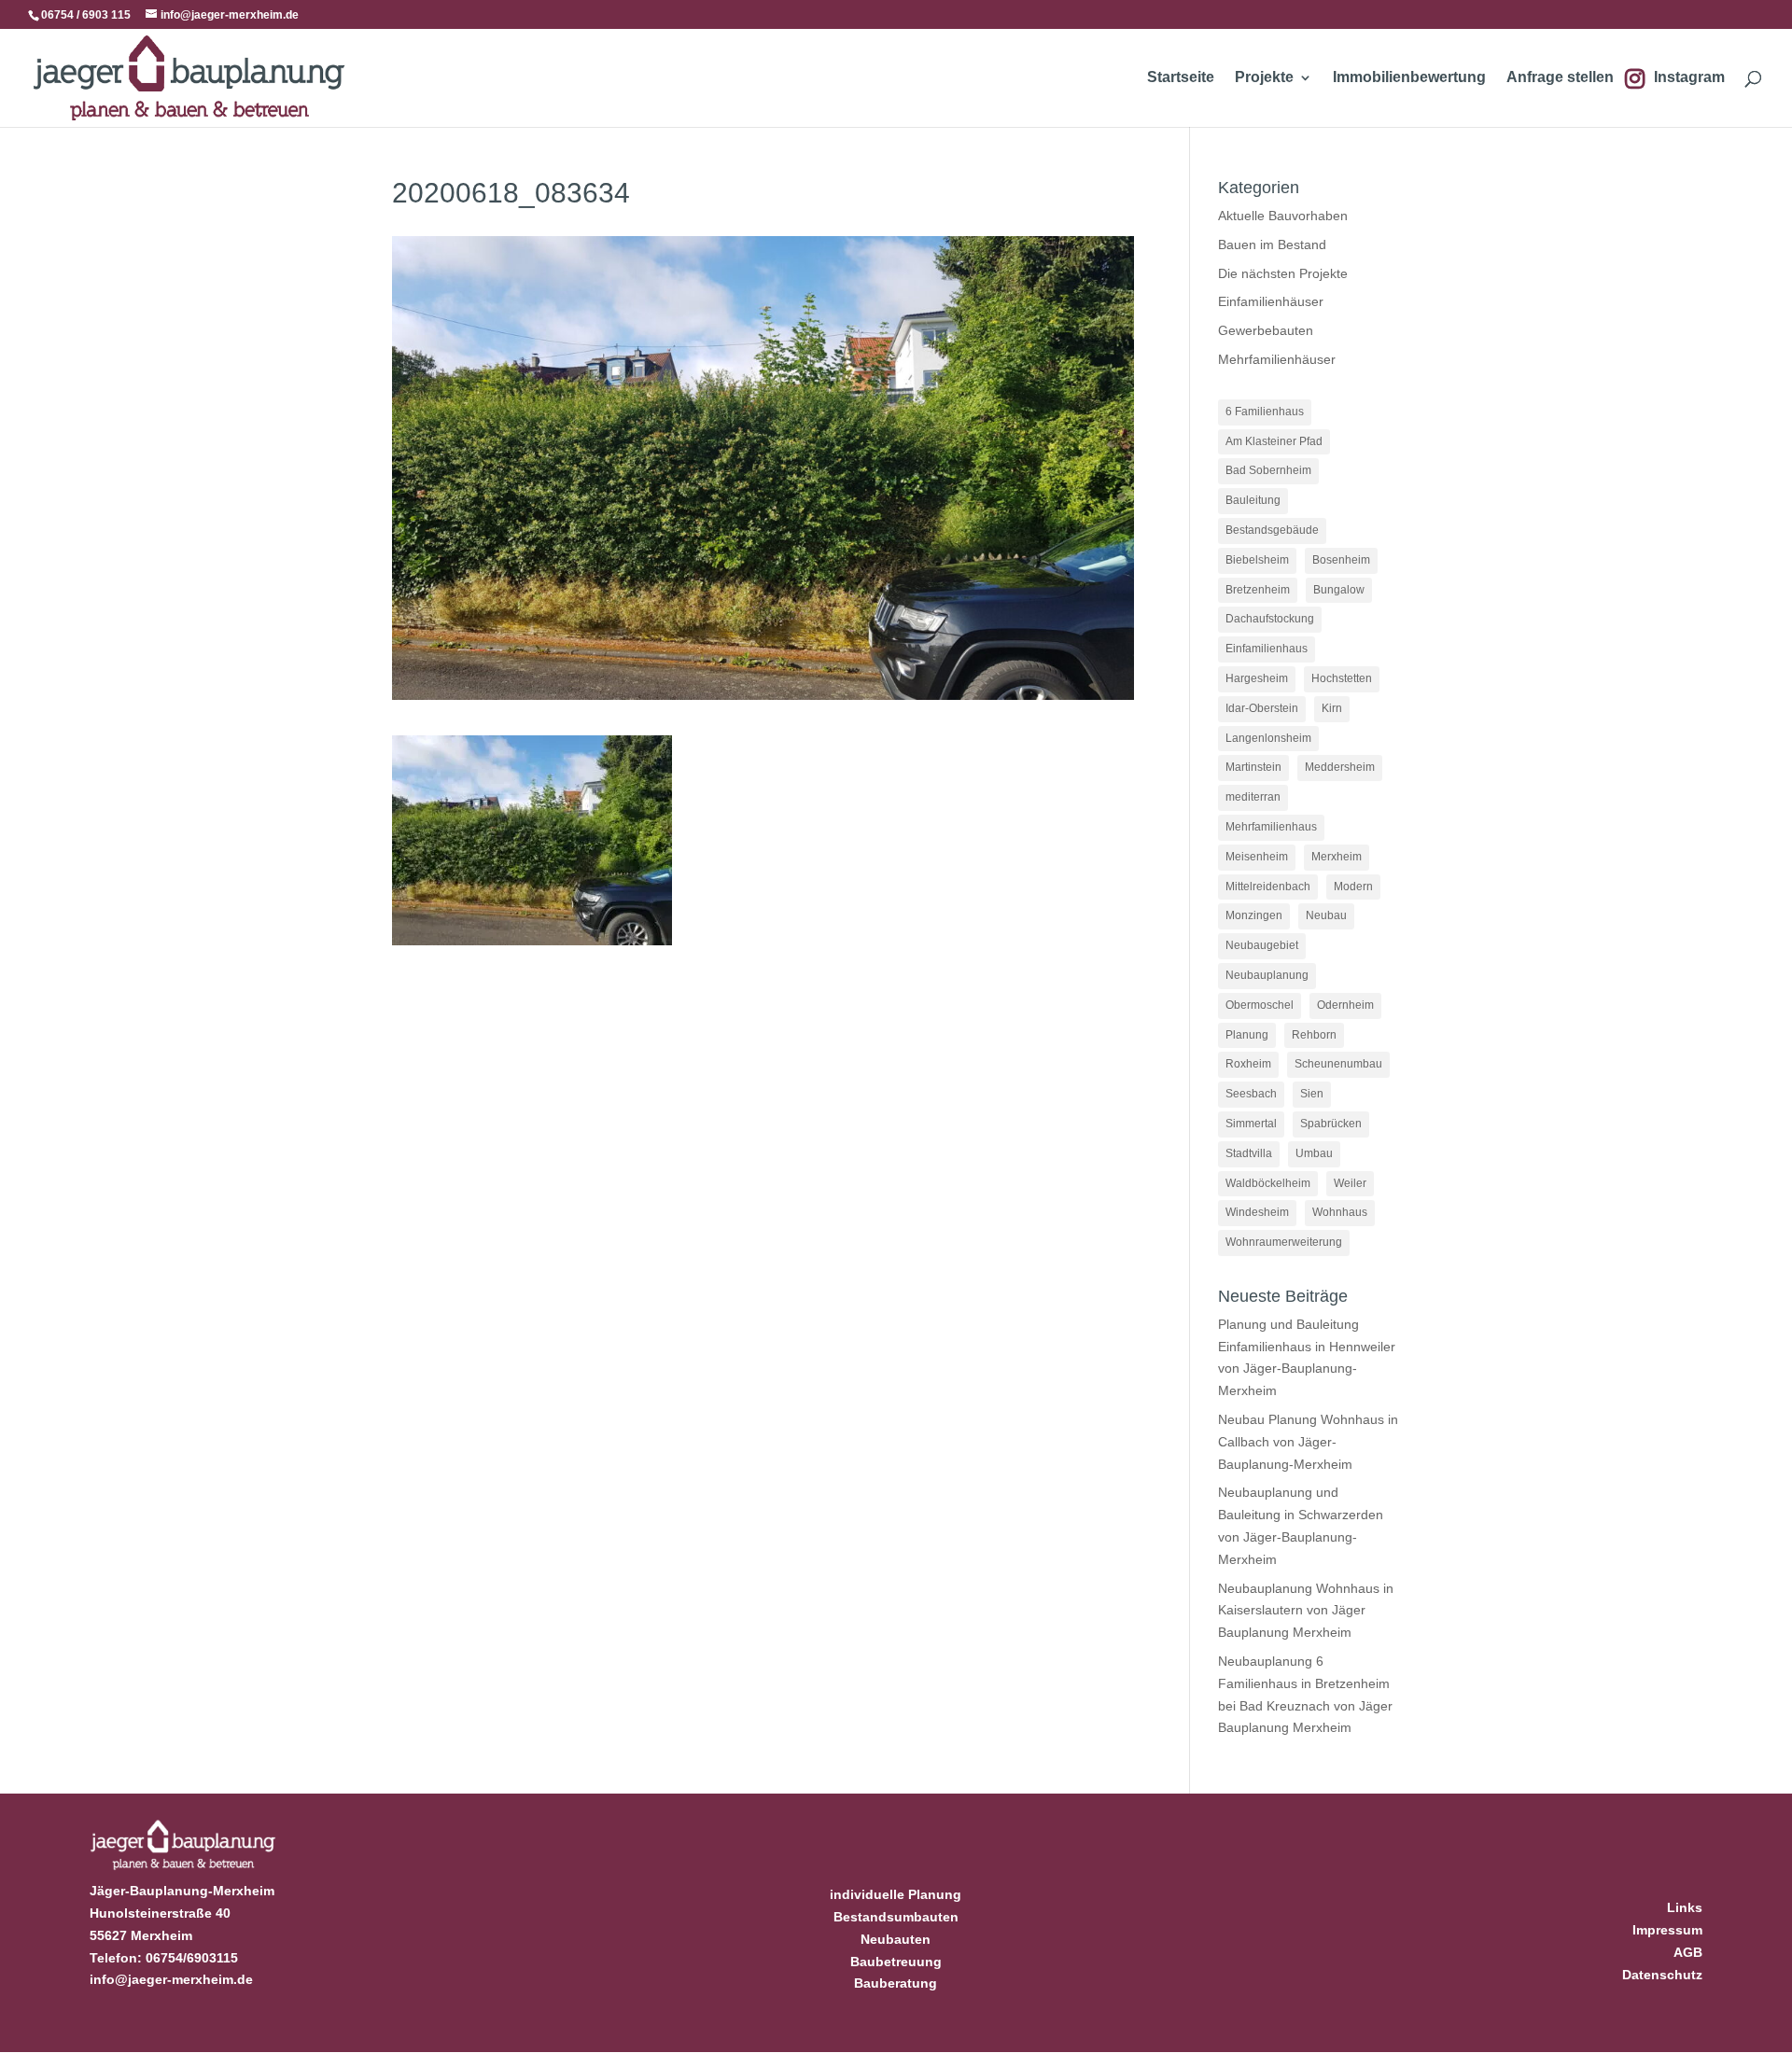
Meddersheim (1340, 767)
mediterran (1253, 797)
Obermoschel (1260, 1005)
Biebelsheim (1257, 560)
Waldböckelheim (1268, 1183)
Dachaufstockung (1270, 619)
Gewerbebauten (1266, 330)
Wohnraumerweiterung (1284, 1242)
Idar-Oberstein (1262, 708)
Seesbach (1251, 1094)
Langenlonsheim (1268, 738)
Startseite (1181, 78)
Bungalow (1339, 590)
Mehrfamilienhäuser (1277, 359)
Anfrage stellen (1560, 78)
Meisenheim (1257, 857)
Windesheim (1257, 1212)
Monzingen (1254, 915)
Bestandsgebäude (1272, 530)
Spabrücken (1331, 1124)
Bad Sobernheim (1268, 470)
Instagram (1689, 78)
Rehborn (1314, 1035)
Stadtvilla (1249, 1153)
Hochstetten (1342, 678)
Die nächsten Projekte (1283, 273)
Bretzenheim (1258, 590)
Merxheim (1337, 857)
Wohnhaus (1340, 1212)
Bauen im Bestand (1272, 244)
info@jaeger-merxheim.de (171, 1979)
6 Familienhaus (1265, 412)
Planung (1247, 1035)
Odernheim (1345, 1005)
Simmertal (1251, 1124)
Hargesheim (1257, 678)
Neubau (1326, 915)
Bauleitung (1253, 500)
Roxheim (1248, 1064)
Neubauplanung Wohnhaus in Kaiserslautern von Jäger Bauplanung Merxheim (1306, 1611)
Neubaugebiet (1262, 945)
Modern (1353, 887)
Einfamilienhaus (1267, 649)
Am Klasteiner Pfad (1274, 441)
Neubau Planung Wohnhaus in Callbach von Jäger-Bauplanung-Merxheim (1308, 1442)
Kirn (1332, 708)
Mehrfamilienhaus (1271, 827)
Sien (1312, 1094)
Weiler (1350, 1183)
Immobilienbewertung (1409, 78)
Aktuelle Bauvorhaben (1283, 216)
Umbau (1314, 1153)
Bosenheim (1341, 560)
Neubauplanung (1267, 975)
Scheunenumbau (1338, 1064)
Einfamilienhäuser (1271, 301)
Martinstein (1253, 767)
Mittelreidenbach (1268, 887)
